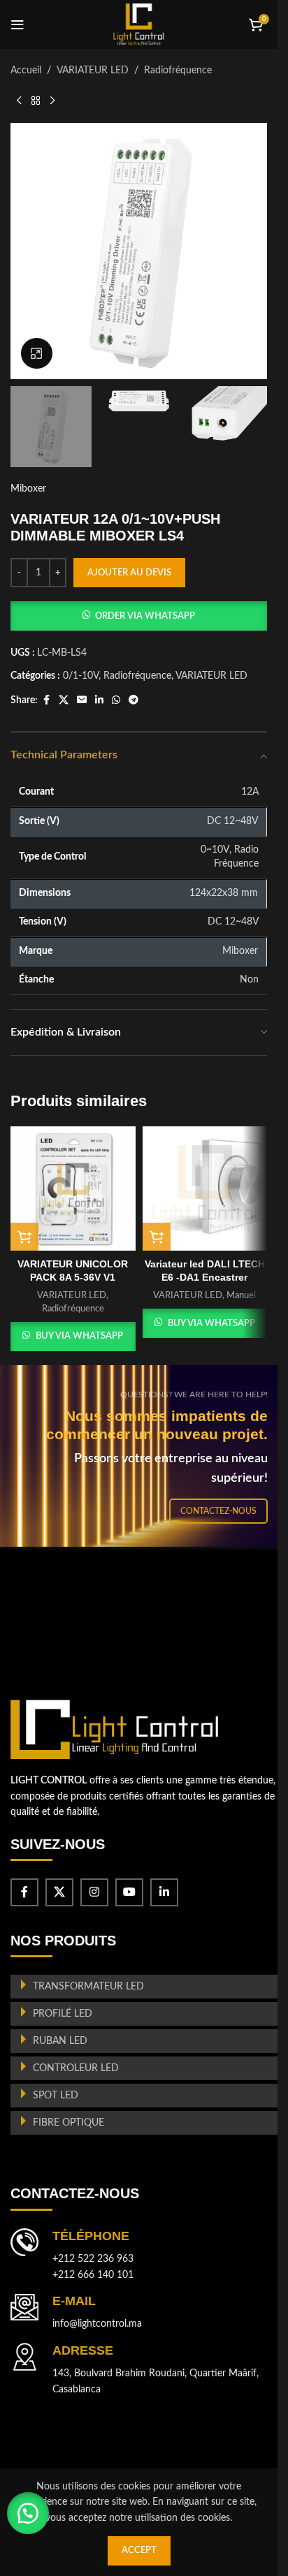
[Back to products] (36, 101)
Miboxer (28, 489)
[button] (139, 616)
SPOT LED (56, 2096)
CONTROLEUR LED (76, 2068)
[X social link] (64, 700)
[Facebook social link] (46, 700)
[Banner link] (144, 1456)
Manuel (241, 1295)
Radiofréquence (178, 71)
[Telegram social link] (134, 700)
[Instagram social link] (94, 1892)
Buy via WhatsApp (79, 1336)
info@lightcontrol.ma (97, 2324)
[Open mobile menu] (17, 24)
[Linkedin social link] (99, 700)
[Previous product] (19, 101)
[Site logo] (139, 24)
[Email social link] (82, 700)
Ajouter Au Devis (129, 573)
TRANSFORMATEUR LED (88, 1987)
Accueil (26, 71)
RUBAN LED (60, 2041)
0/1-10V (81, 676)
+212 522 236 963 (93, 2259)
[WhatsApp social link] (116, 700)
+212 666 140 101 (93, 2275)
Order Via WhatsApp (145, 616)
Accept (139, 2551)
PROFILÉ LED (63, 2014)
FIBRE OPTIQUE (69, 2123)
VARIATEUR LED (93, 71)
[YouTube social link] (129, 1892)
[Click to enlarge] (37, 354)
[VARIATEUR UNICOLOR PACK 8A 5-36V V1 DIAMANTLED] (73, 1189)
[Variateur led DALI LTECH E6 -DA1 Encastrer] (205, 1189)
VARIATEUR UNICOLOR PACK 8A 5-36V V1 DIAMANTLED (73, 1278)
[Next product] (52, 101)
